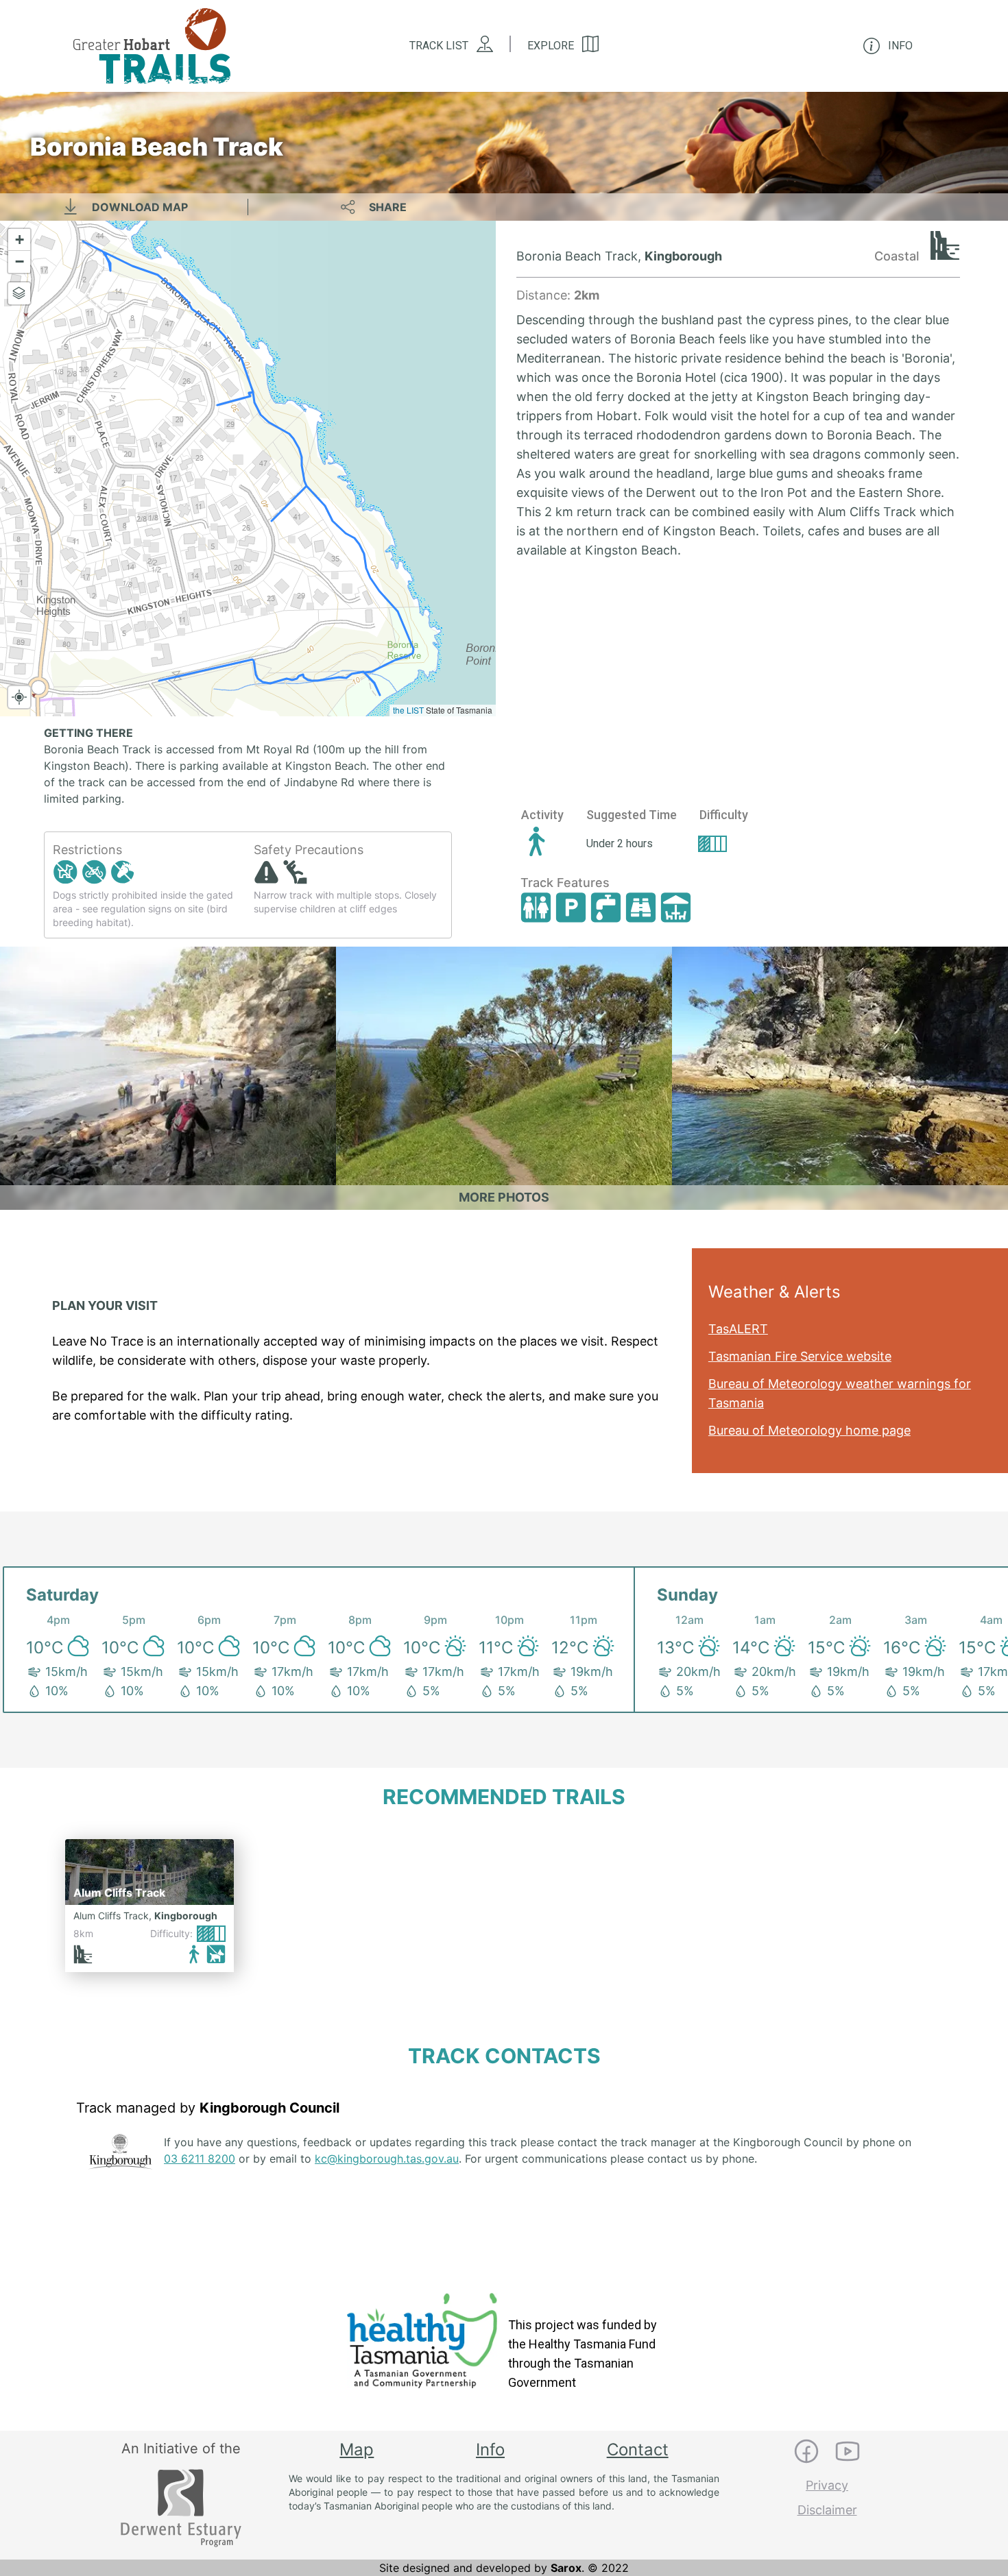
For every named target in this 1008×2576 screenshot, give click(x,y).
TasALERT (738, 1329)
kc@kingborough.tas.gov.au (387, 2159)
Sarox (566, 2568)
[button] (19, 240)
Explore (551, 46)
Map (357, 2450)
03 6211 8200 (200, 2159)
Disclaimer (827, 2510)
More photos (504, 1197)
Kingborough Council (269, 2108)
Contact (638, 2450)
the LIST (408, 710)
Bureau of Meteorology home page (809, 1430)
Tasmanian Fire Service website (800, 1356)
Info (490, 2450)
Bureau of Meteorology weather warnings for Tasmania (840, 1393)
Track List (439, 46)
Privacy (827, 2485)
